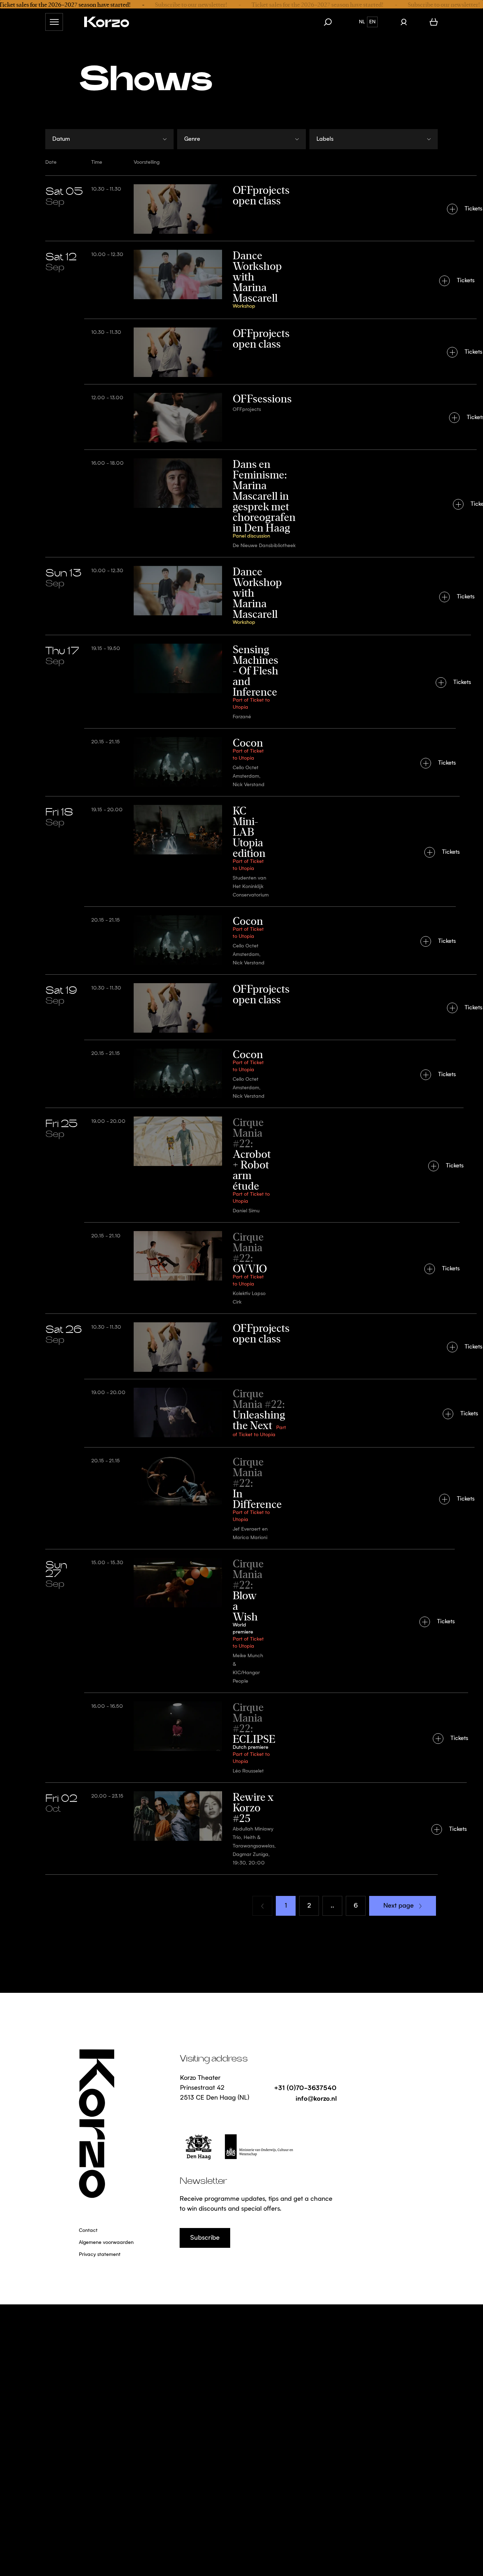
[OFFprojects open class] (241, 208)
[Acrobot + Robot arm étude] (241, 1165)
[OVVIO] (241, 1268)
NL (362, 22)
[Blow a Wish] (241, 1621)
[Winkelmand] (434, 22)
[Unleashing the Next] (241, 1413)
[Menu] (54, 22)
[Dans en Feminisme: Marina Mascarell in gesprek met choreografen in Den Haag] (241, 503)
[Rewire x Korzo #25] (241, 1828)
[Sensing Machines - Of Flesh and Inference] (241, 681)
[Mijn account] (404, 22)
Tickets (473, 209)
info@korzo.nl (316, 2098)
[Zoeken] (331, 22)
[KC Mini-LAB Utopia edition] (241, 851)
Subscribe (205, 2238)
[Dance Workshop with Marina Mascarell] (241, 280)
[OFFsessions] (241, 417)
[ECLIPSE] (241, 1737)
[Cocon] (241, 762)
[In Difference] (241, 1498)
